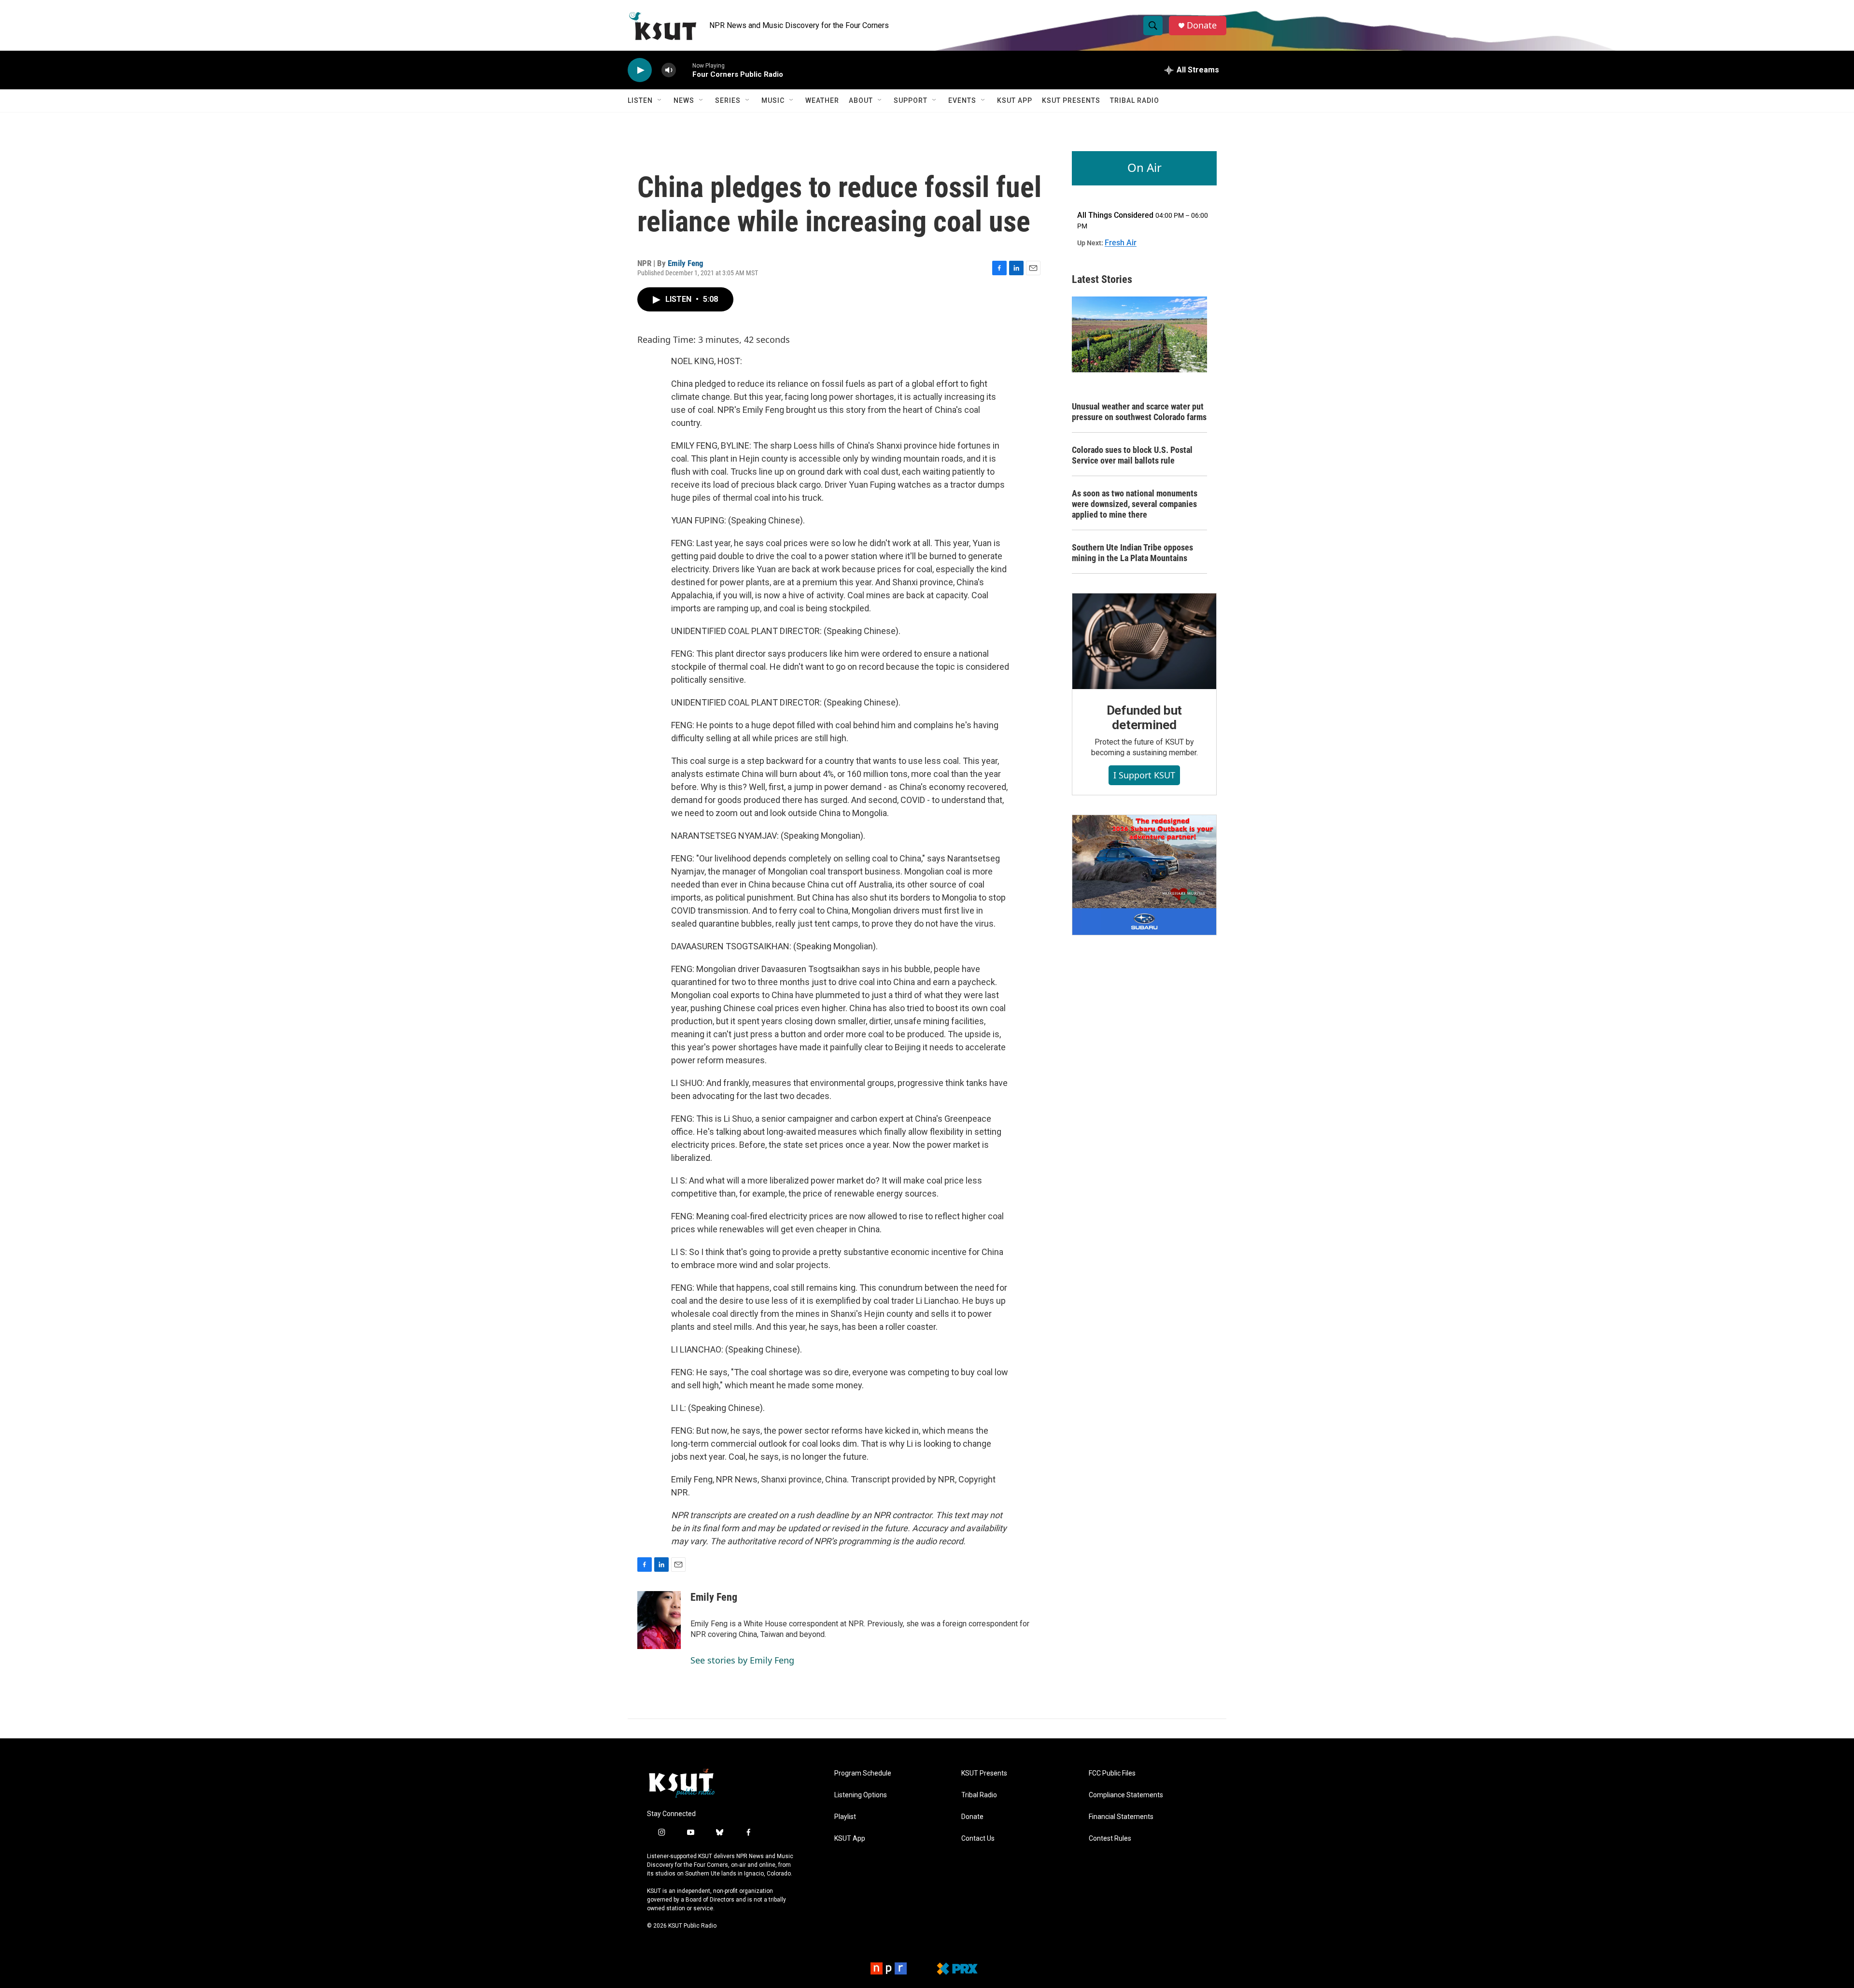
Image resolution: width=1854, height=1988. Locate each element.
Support (911, 100)
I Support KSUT (1144, 775)
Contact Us (978, 1839)
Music (773, 100)
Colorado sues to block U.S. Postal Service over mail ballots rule (1132, 455)
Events (962, 100)
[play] (640, 70)
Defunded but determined (1145, 718)
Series (728, 100)
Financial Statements (1121, 1817)
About (861, 100)
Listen (640, 100)
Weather (822, 100)
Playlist (845, 1817)
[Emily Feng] (659, 1620)
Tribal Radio (1135, 100)
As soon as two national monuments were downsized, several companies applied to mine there (1135, 504)
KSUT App (1015, 100)
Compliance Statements (1126, 1795)
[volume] (669, 70)
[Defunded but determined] (1144, 641)
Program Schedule (863, 1773)
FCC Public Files (1112, 1773)
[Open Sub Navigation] (660, 100)
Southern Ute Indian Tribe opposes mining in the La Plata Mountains (1132, 553)
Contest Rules (1110, 1839)
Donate (1202, 25)
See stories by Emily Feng (742, 1660)
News (684, 100)
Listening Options (861, 1795)
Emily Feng (686, 263)
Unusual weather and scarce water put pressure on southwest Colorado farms (1139, 412)
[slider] (684, 70)
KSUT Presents (1071, 100)
